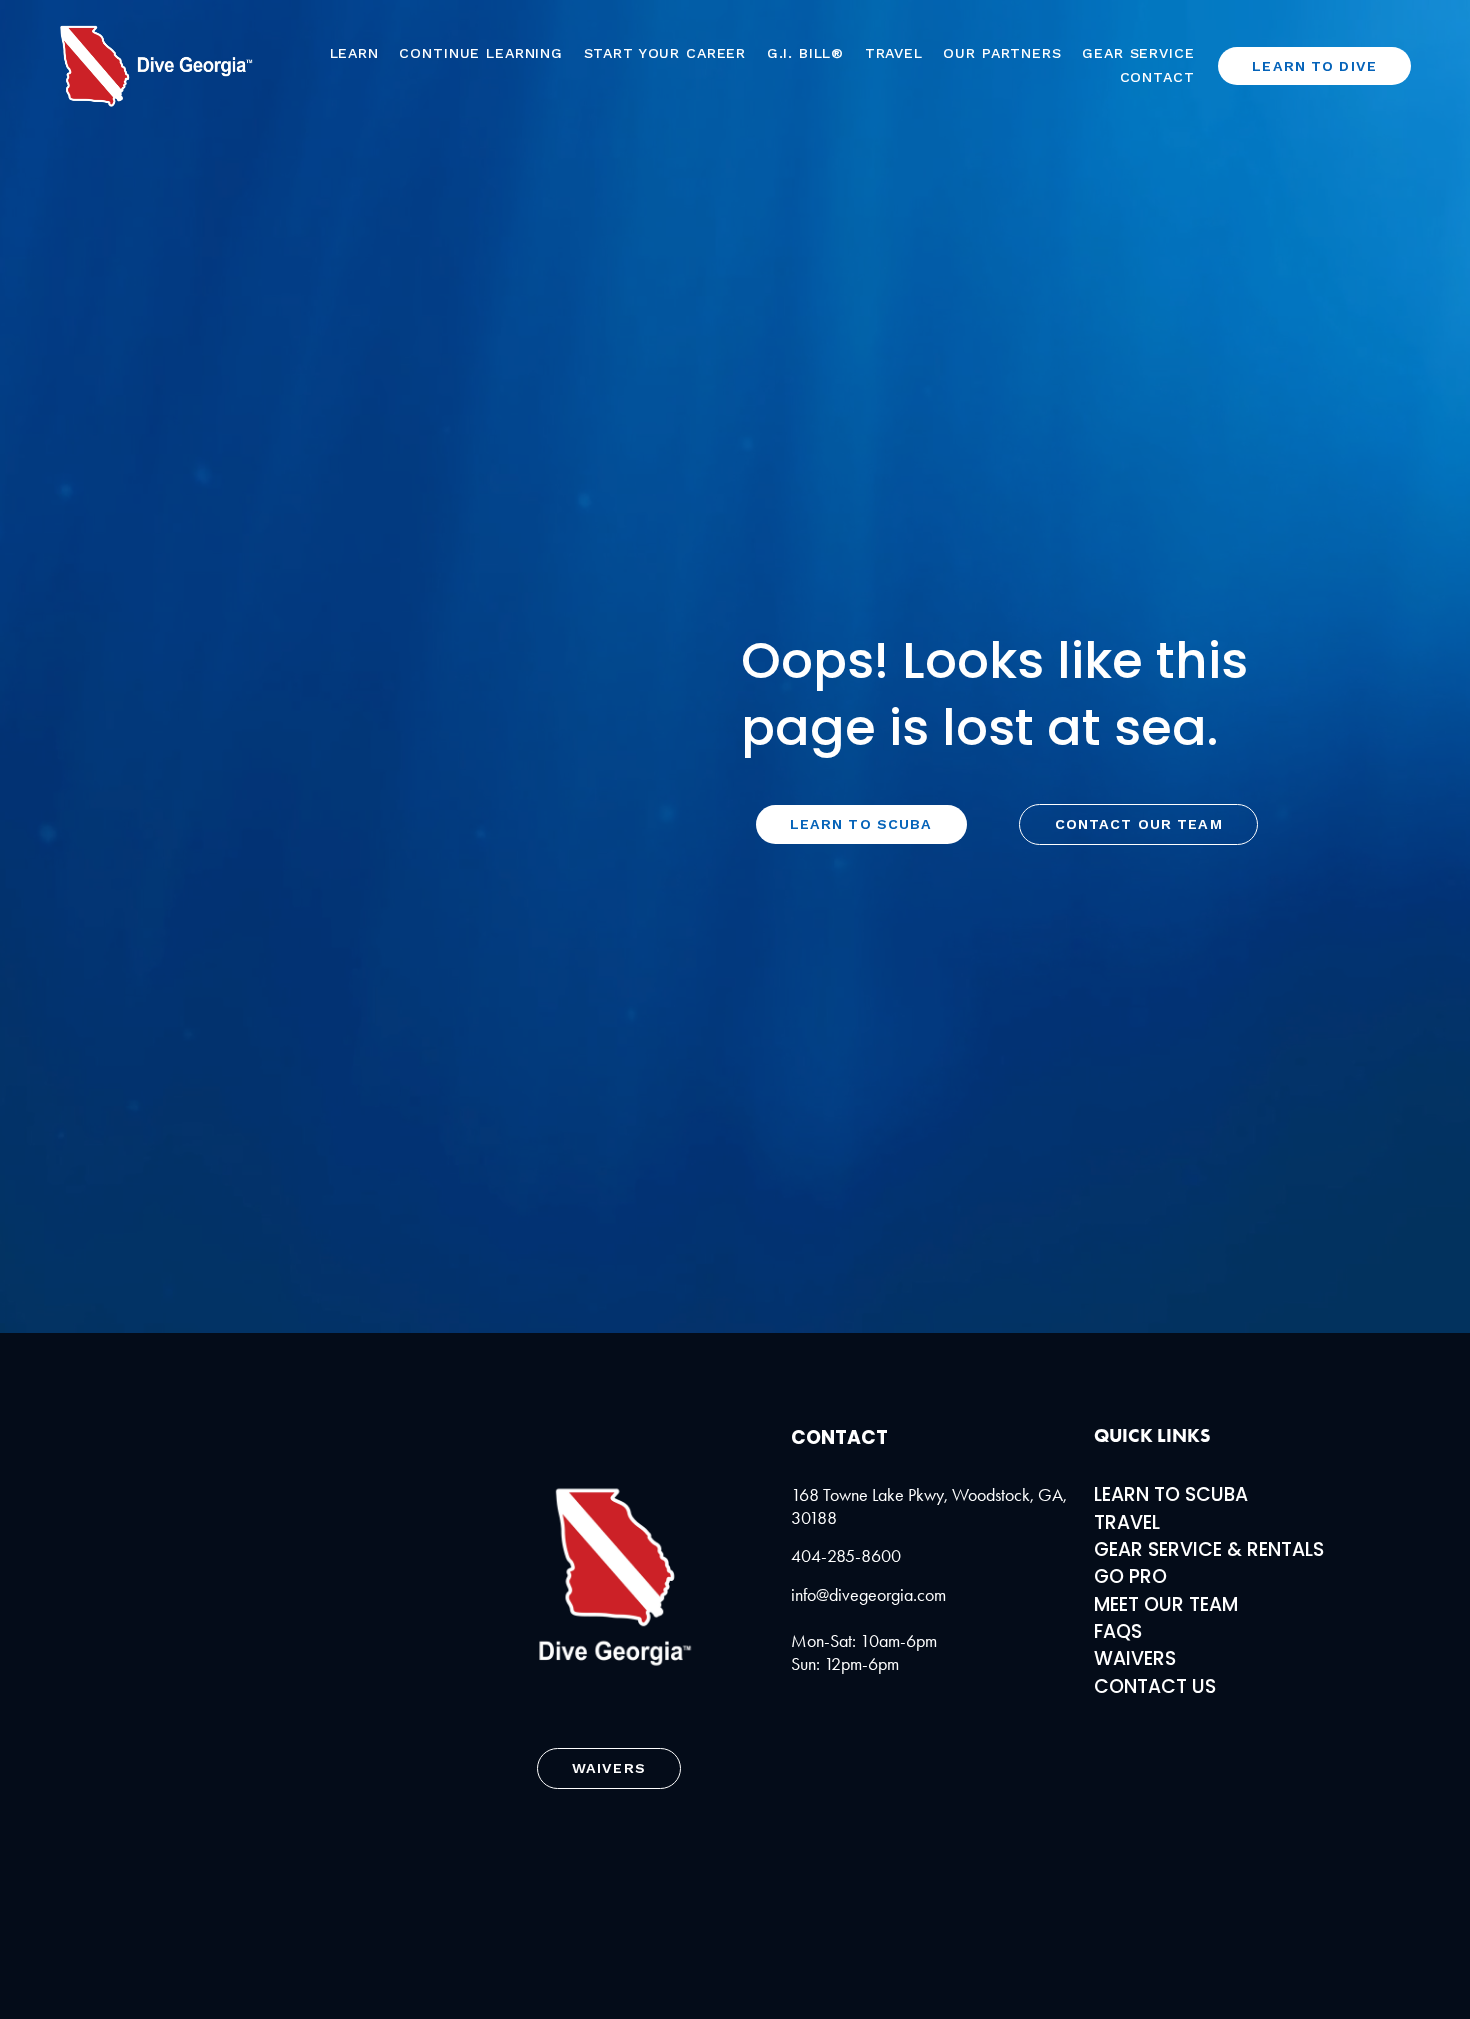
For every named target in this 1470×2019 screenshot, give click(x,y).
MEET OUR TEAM (1166, 1604)
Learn (354, 53)
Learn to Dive (1314, 66)
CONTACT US (1155, 1686)
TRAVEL (1127, 1522)
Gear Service (1138, 53)
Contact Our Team (1139, 824)
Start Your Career (665, 53)
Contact (1157, 77)
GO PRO (1130, 1576)
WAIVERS (1135, 1658)
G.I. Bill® (806, 53)
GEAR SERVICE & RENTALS (1209, 1549)
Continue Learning (481, 53)
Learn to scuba (861, 824)
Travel (894, 53)
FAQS (1118, 1631)
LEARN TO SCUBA (1171, 1494)
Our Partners (1002, 53)
